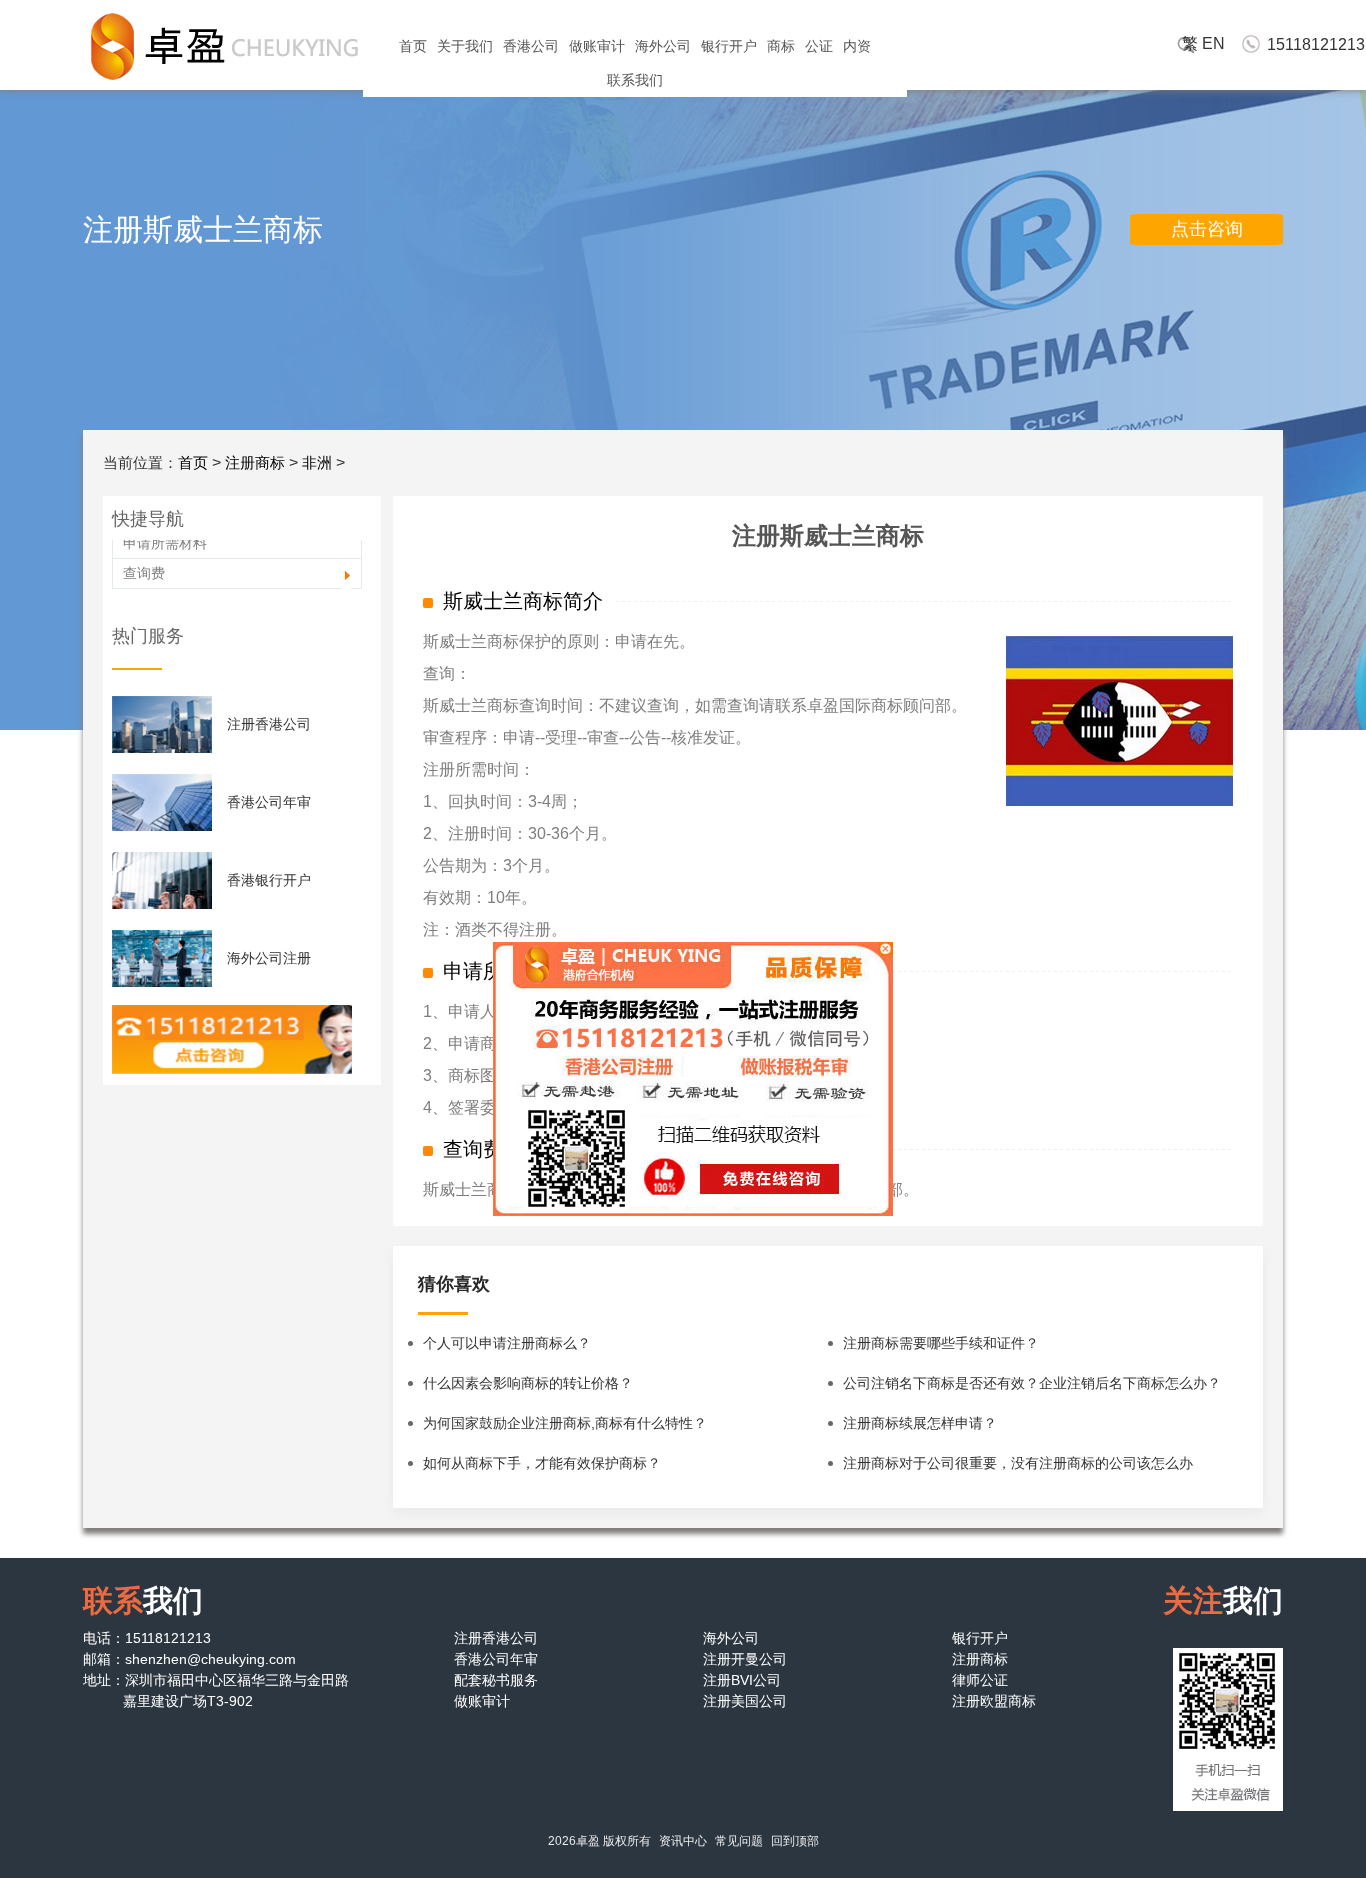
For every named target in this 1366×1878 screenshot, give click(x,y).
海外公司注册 (269, 958)
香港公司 (531, 46)
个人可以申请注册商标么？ (507, 1343)
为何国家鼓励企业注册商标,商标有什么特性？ (565, 1423)
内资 (857, 46)
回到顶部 (795, 1841)
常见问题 (739, 1841)
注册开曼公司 (745, 1659)
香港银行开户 (269, 880)
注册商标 (255, 462)
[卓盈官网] (223, 46)
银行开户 (729, 46)
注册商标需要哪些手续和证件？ (941, 1343)
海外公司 (663, 46)
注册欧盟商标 (994, 1701)
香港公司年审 (269, 802)
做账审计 (597, 46)
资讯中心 (683, 1841)
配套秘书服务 (496, 1680)
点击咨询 (1207, 229)
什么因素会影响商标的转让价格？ (528, 1383)
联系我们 (635, 80)
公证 (819, 46)
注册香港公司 (269, 724)
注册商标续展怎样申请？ (920, 1423)
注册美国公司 (745, 1701)
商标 (781, 46)
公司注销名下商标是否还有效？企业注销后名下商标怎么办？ (1032, 1383)
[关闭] (875, 954)
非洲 (317, 462)
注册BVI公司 (742, 1680)
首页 (413, 46)
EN (1213, 43)
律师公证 (980, 1680)
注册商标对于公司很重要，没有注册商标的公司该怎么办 (1018, 1463)
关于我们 (465, 46)
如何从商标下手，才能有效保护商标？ (542, 1463)
